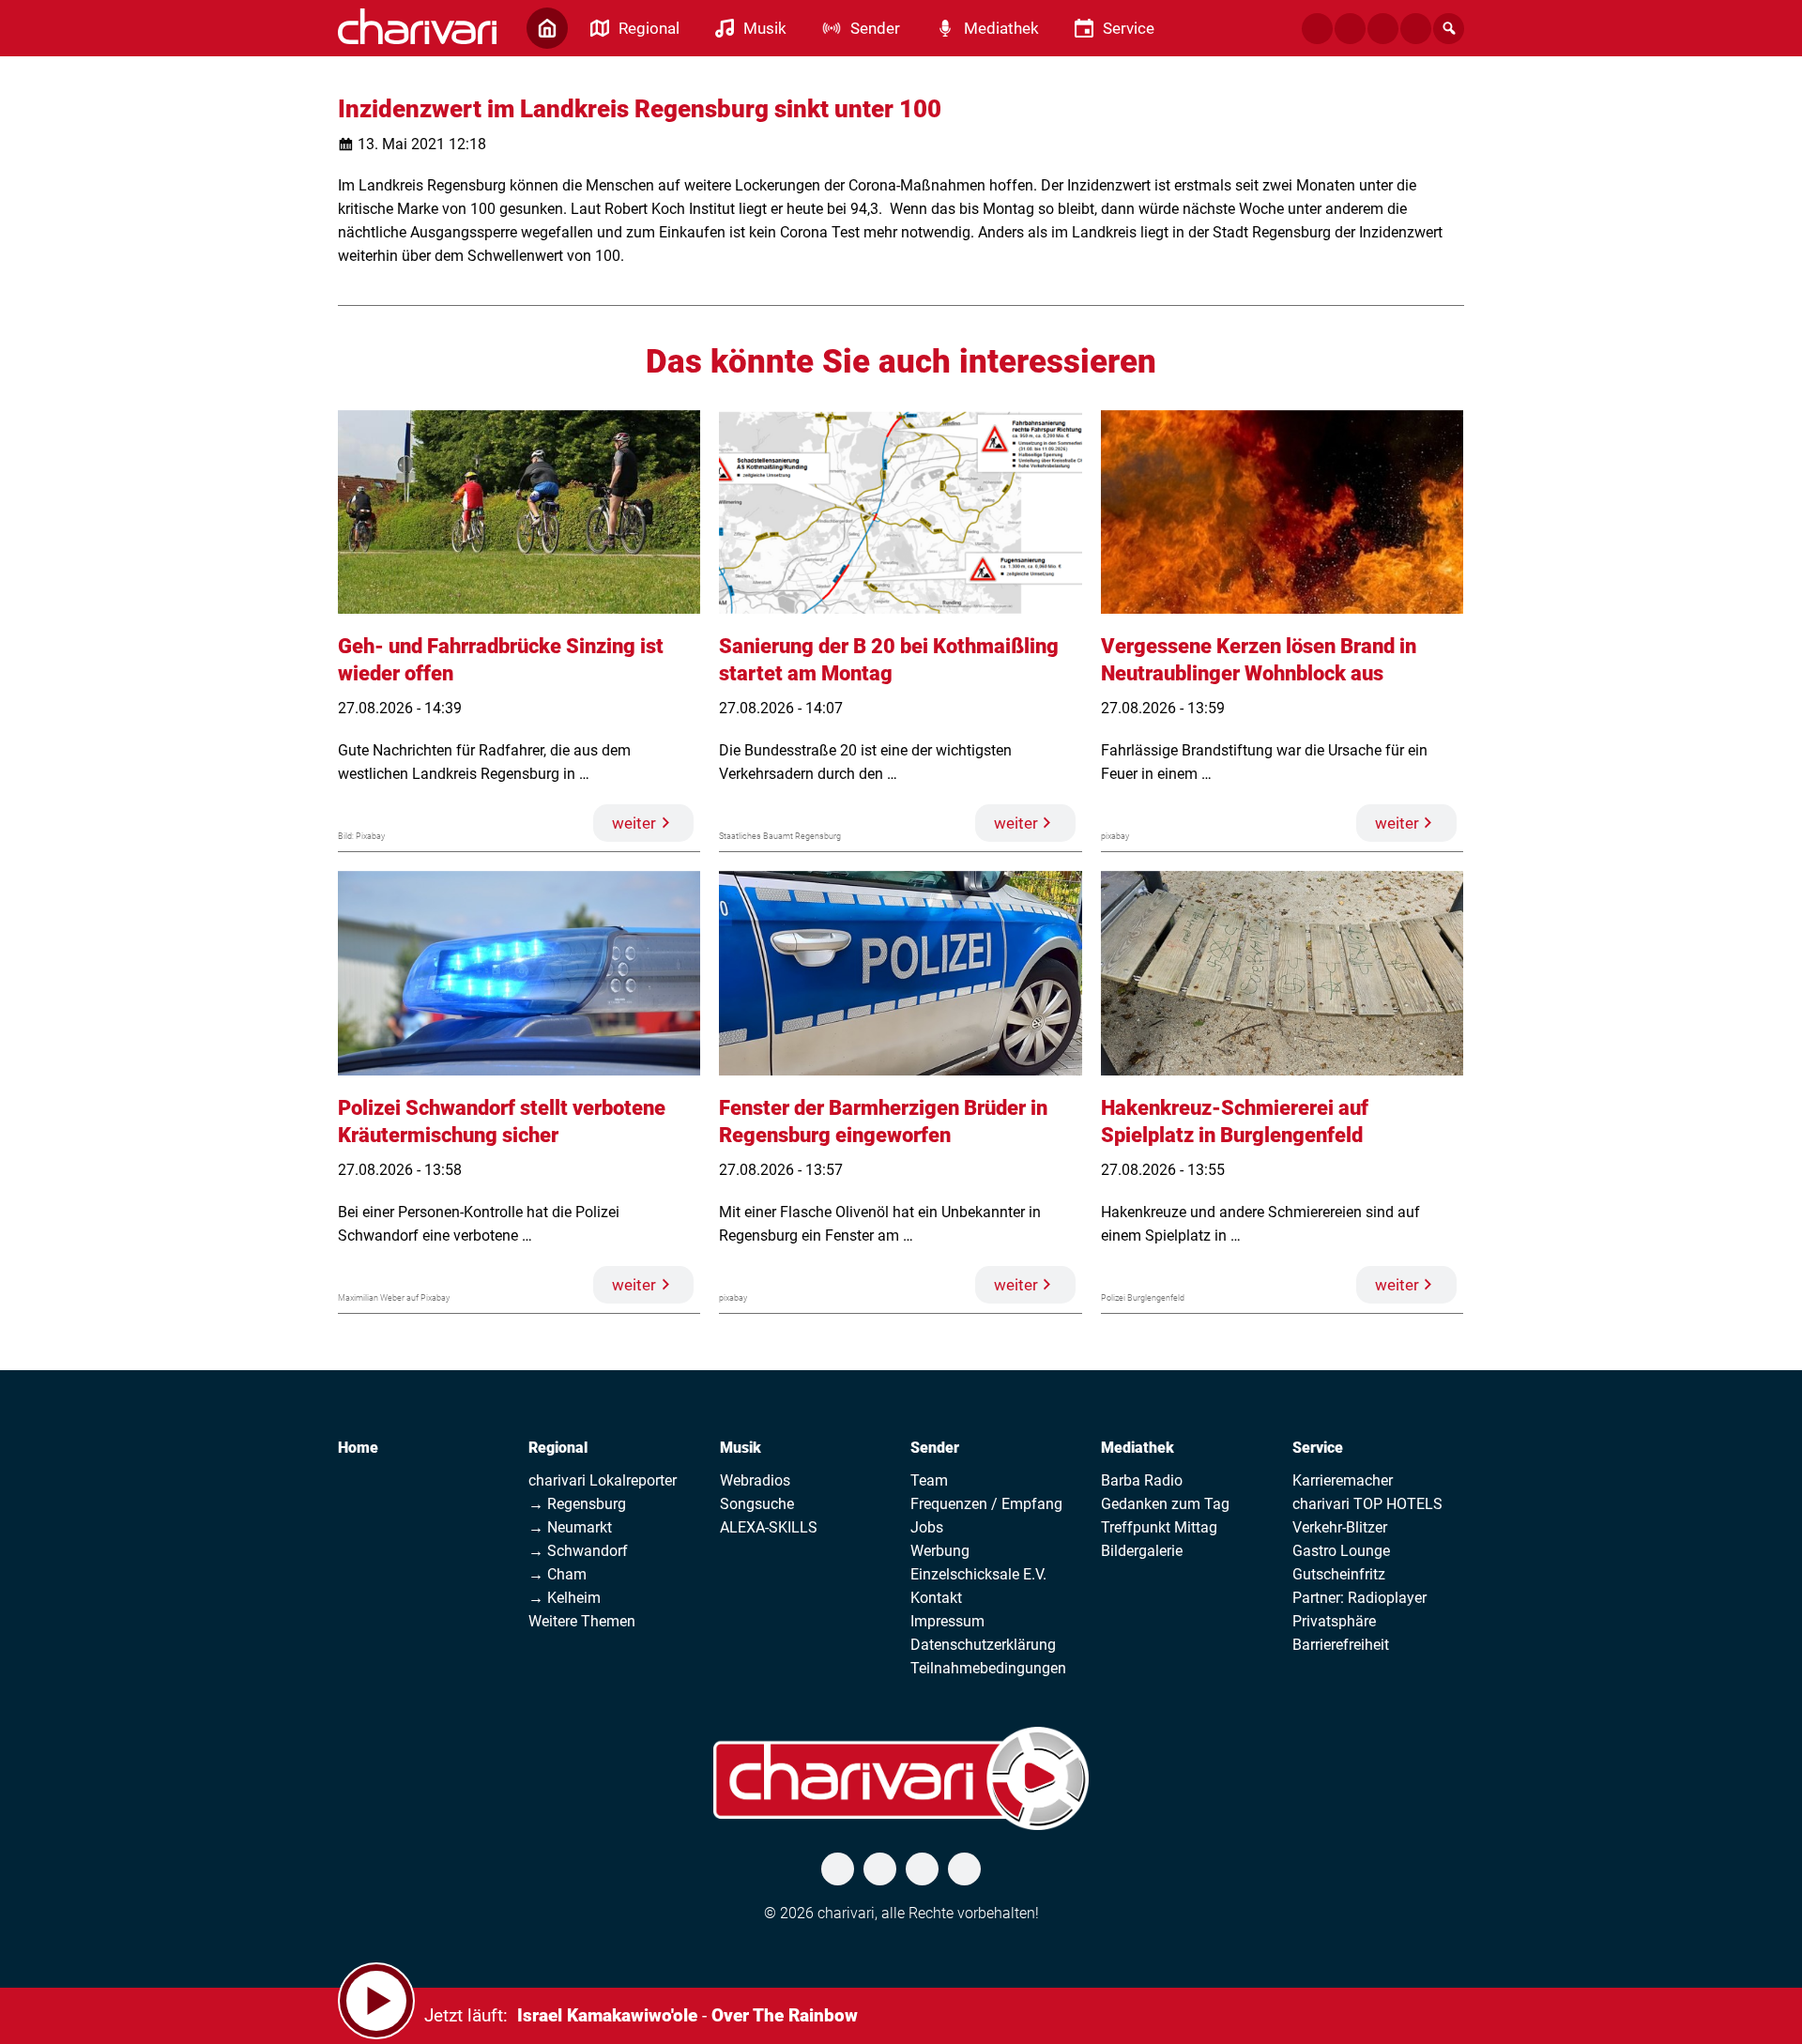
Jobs (927, 1527)
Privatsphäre (1334, 1621)
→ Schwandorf (578, 1551)
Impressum (947, 1621)
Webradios (755, 1480)
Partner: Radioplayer (1359, 1598)
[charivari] (417, 26)
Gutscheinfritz (1339, 1574)
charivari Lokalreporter (603, 1480)
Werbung (940, 1551)
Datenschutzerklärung (983, 1645)
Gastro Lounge (1341, 1551)
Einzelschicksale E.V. (978, 1574)
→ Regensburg (577, 1504)
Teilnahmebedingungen (988, 1668)
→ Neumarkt (570, 1527)
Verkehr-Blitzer (1340, 1527)
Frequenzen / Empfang (986, 1504)
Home (358, 1448)
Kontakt (936, 1598)
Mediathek (1138, 1448)
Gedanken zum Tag (1165, 1504)
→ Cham (557, 1574)
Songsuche (757, 1504)
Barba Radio (1142, 1480)
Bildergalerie (1142, 1551)
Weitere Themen (582, 1621)
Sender (935, 1448)
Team (929, 1480)
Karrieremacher (1343, 1480)
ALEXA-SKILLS (769, 1527)
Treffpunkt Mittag (1159, 1527)
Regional (558, 1448)
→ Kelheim (565, 1598)
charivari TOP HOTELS (1367, 1504)
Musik (741, 1448)
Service (1318, 1448)
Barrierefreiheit (1341, 1645)
